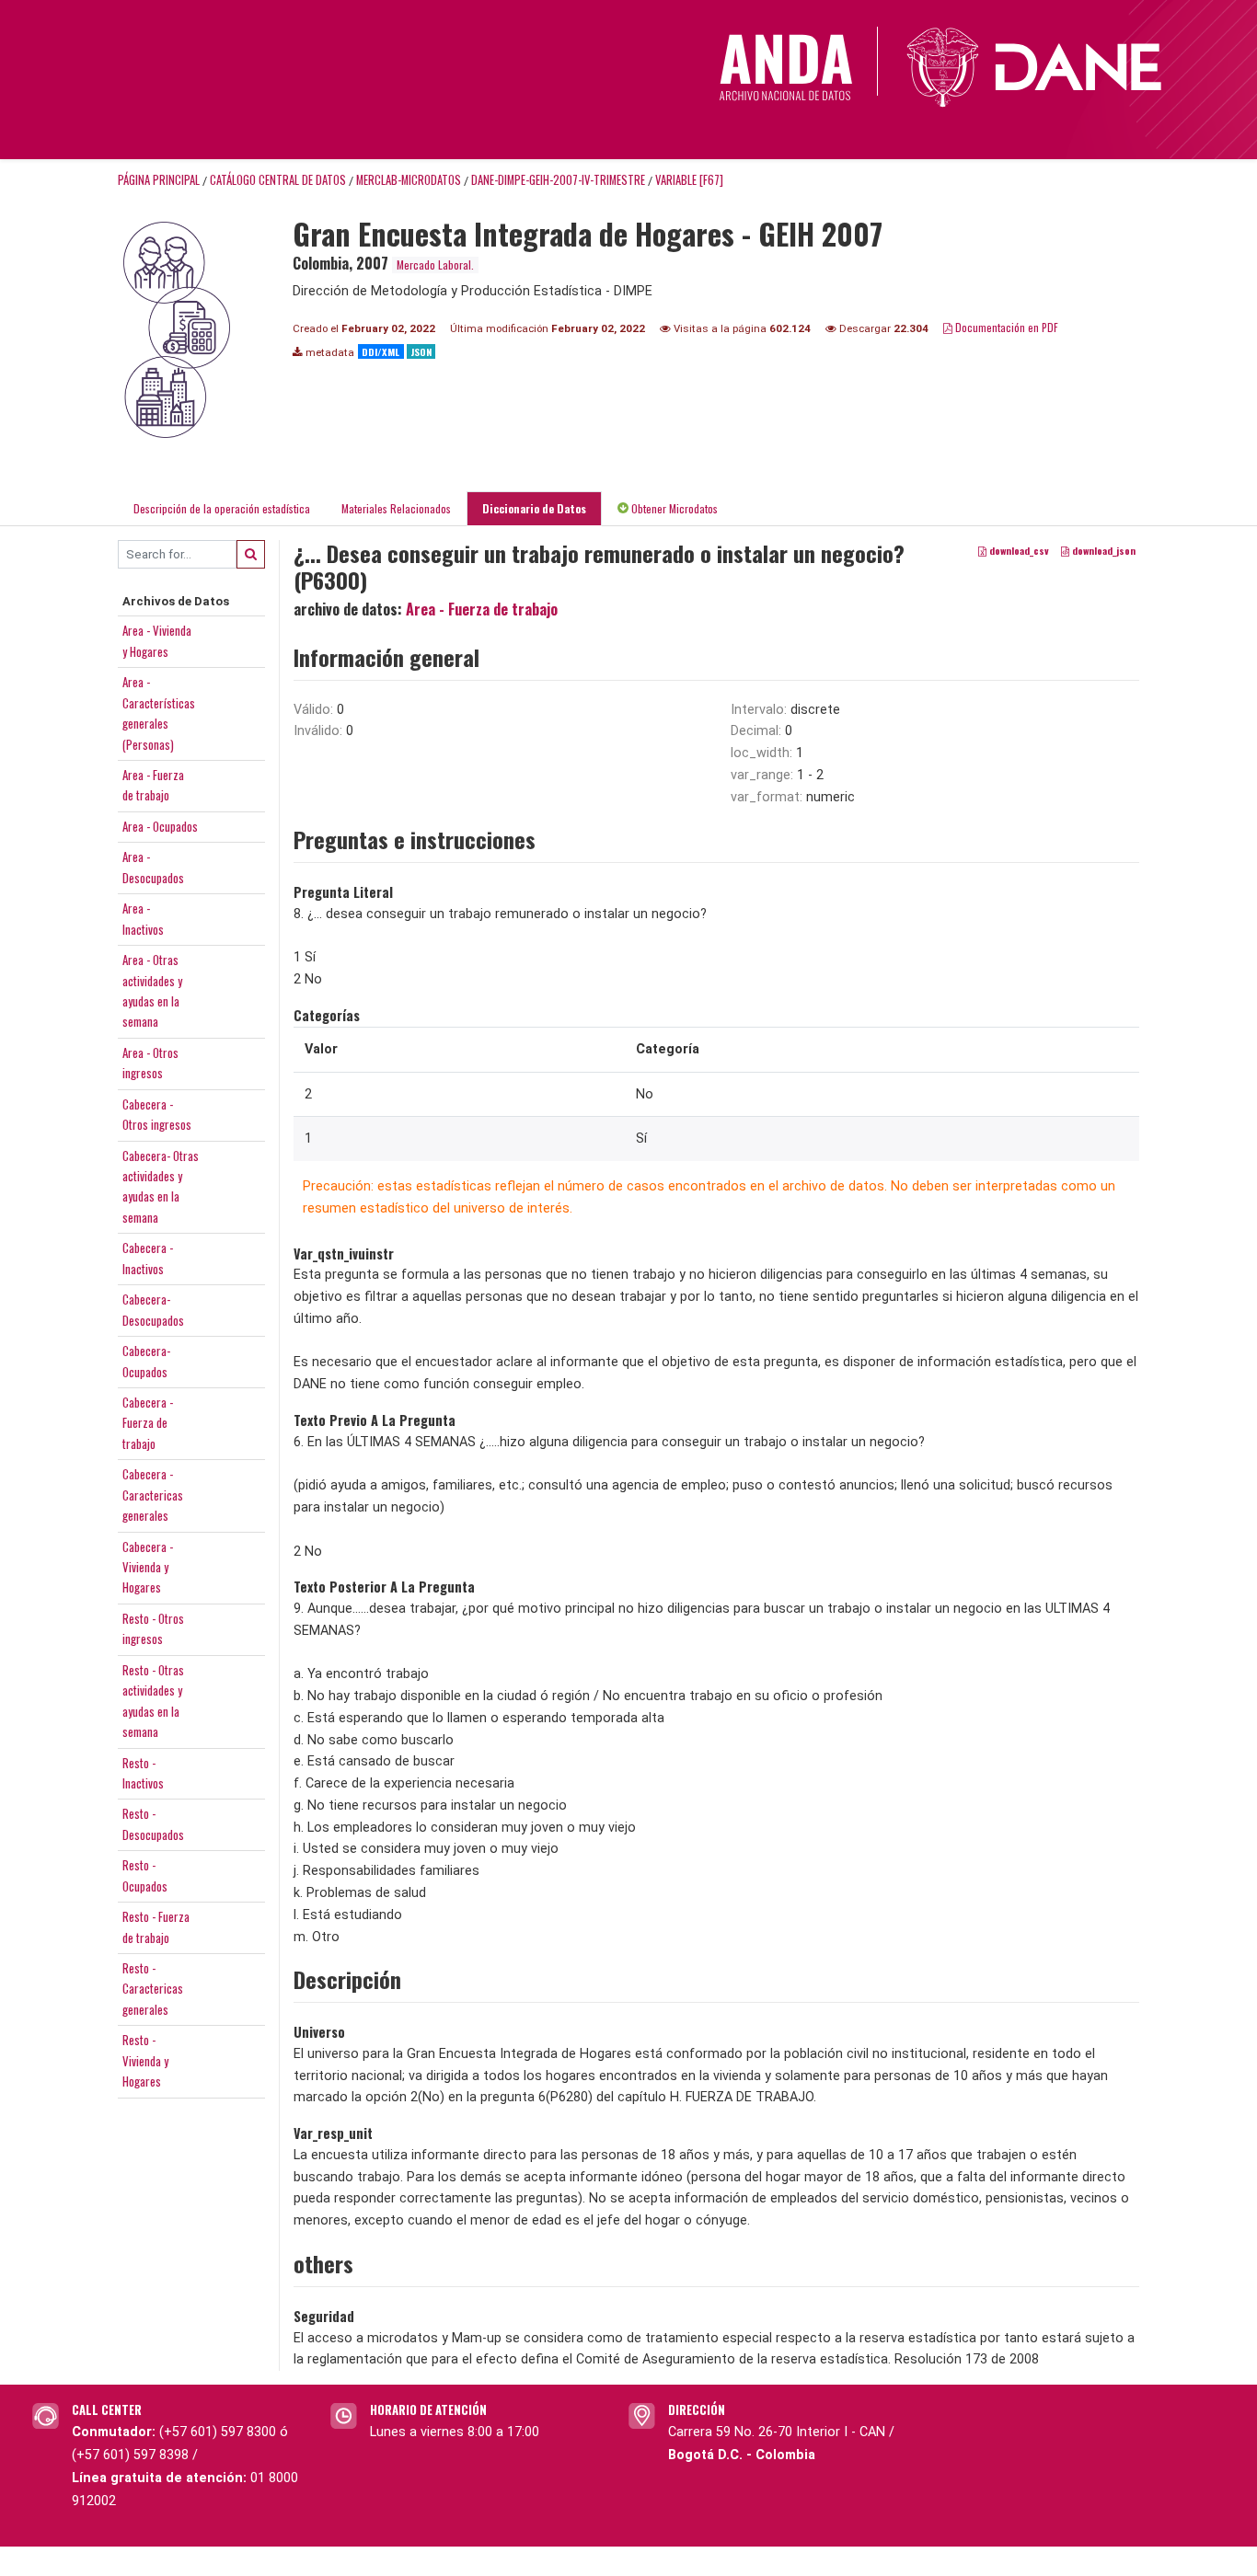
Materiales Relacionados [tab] (396, 508)
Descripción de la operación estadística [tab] (222, 508)
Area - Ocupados (160, 826)
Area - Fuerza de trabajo (482, 609)
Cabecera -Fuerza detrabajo (148, 1423)
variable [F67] (689, 180)
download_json (1102, 550)
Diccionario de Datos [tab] (534, 508)
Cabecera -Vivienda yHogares (148, 1567)
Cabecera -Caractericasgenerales (153, 1495)
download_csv (1018, 550)
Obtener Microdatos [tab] (673, 508)
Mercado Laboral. (435, 264)
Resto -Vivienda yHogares (145, 2060)
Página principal (159, 180)
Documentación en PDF (1005, 327)
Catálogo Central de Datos (278, 180)
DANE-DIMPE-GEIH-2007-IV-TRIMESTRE (558, 180)
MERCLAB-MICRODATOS (409, 180)
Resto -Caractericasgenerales (153, 1989)
